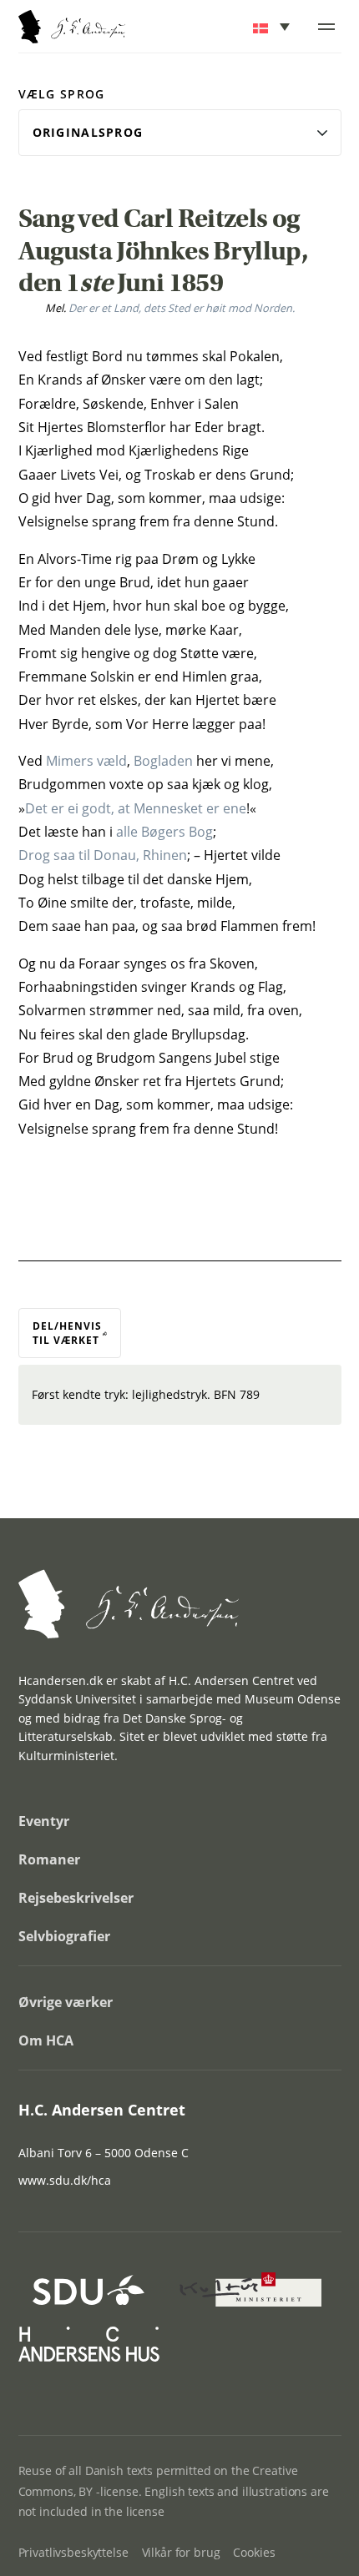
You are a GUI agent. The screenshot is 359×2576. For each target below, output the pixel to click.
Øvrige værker (66, 2002)
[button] (273, 27)
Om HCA (46, 2040)
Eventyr (44, 1821)
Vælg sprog (62, 94)
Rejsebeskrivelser (76, 1898)
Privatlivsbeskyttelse (73, 2552)
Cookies (254, 2552)
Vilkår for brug (181, 2552)
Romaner (49, 1859)
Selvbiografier (64, 1936)
